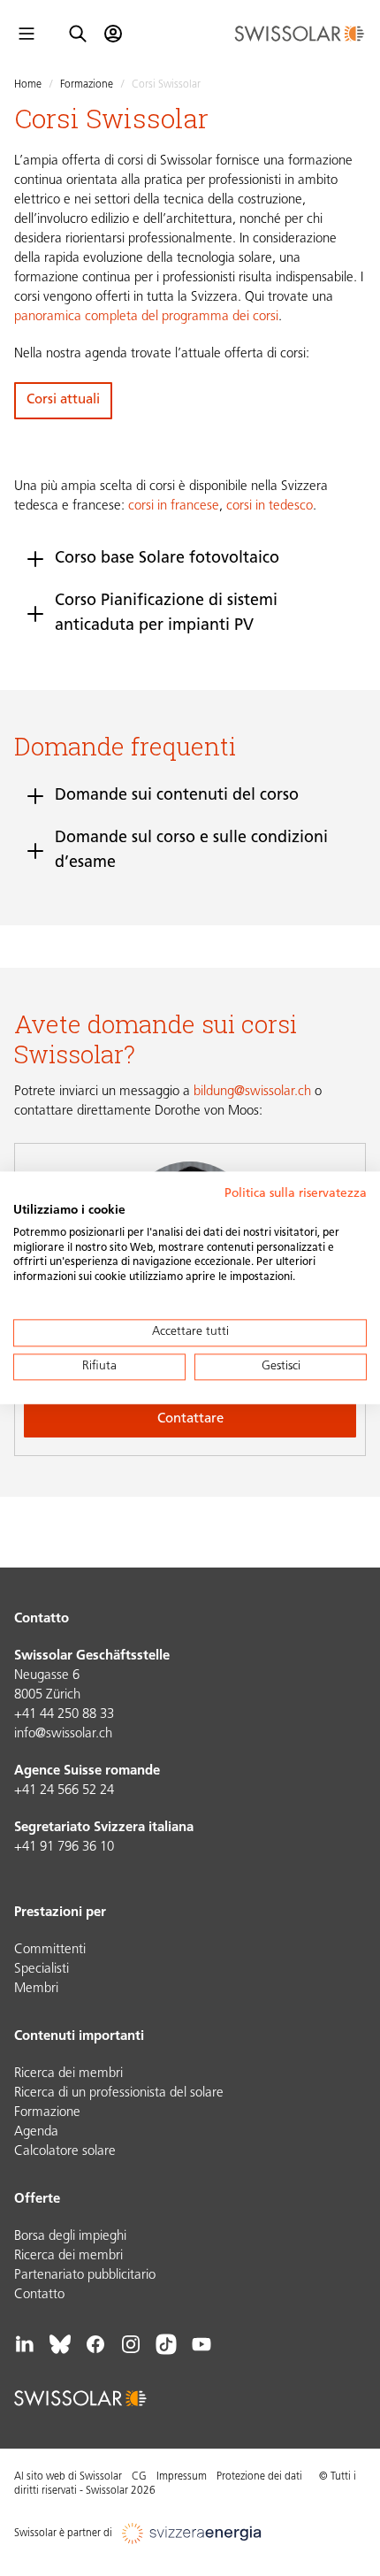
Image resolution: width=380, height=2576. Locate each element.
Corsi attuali (63, 400)
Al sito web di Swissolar (68, 2477)
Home (28, 85)
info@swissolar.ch (63, 1734)
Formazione (87, 85)
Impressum (182, 2477)
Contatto (39, 2295)
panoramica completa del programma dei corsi (146, 317)
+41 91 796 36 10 (64, 1848)
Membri (36, 1989)
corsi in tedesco (270, 506)
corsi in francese (174, 506)
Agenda (36, 2132)
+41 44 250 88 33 (64, 1715)
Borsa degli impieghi (70, 2237)
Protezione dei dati (259, 2477)
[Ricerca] (78, 34)
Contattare (190, 1419)
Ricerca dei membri (68, 2074)
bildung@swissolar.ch (252, 1092)
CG (139, 2477)
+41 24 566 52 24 (64, 1791)
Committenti (50, 1950)
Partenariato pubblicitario (85, 2276)
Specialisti (42, 1970)
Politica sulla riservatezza (296, 1194)
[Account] (113, 34)
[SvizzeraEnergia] (192, 2534)
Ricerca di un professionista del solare (119, 2093)
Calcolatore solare (65, 2152)
